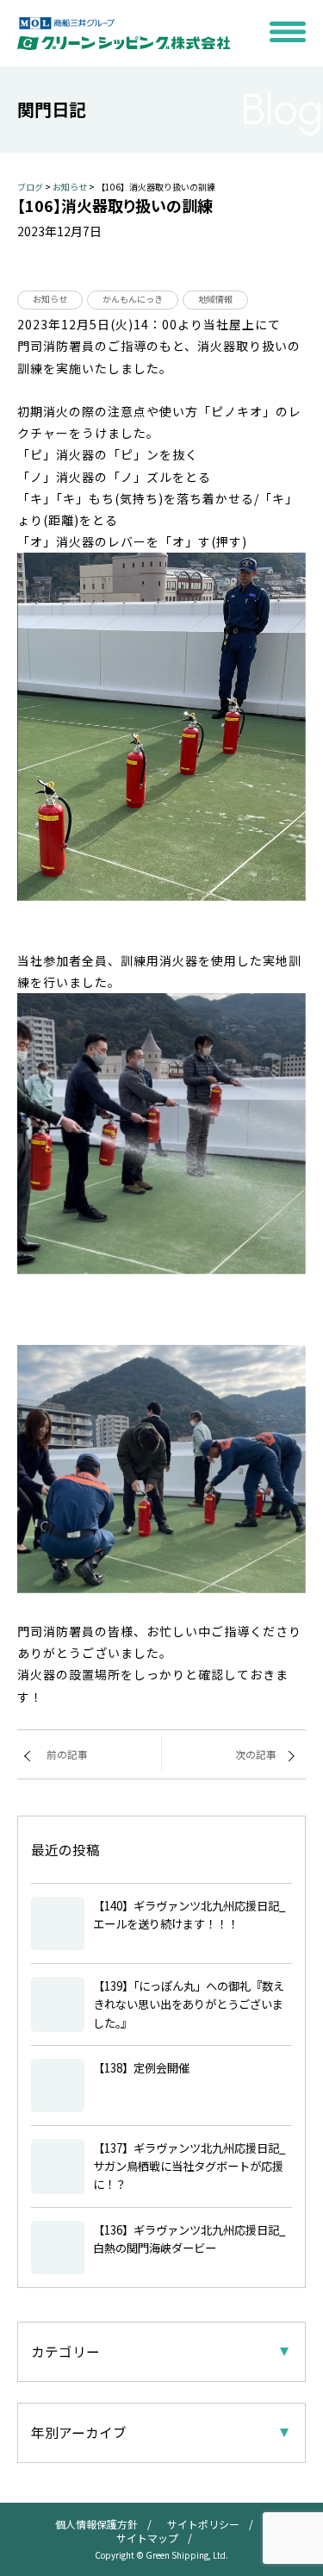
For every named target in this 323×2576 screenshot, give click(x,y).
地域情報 (215, 299)
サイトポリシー (203, 2524)
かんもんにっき (133, 299)
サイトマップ (147, 2538)
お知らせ (50, 299)
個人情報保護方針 (96, 2524)
